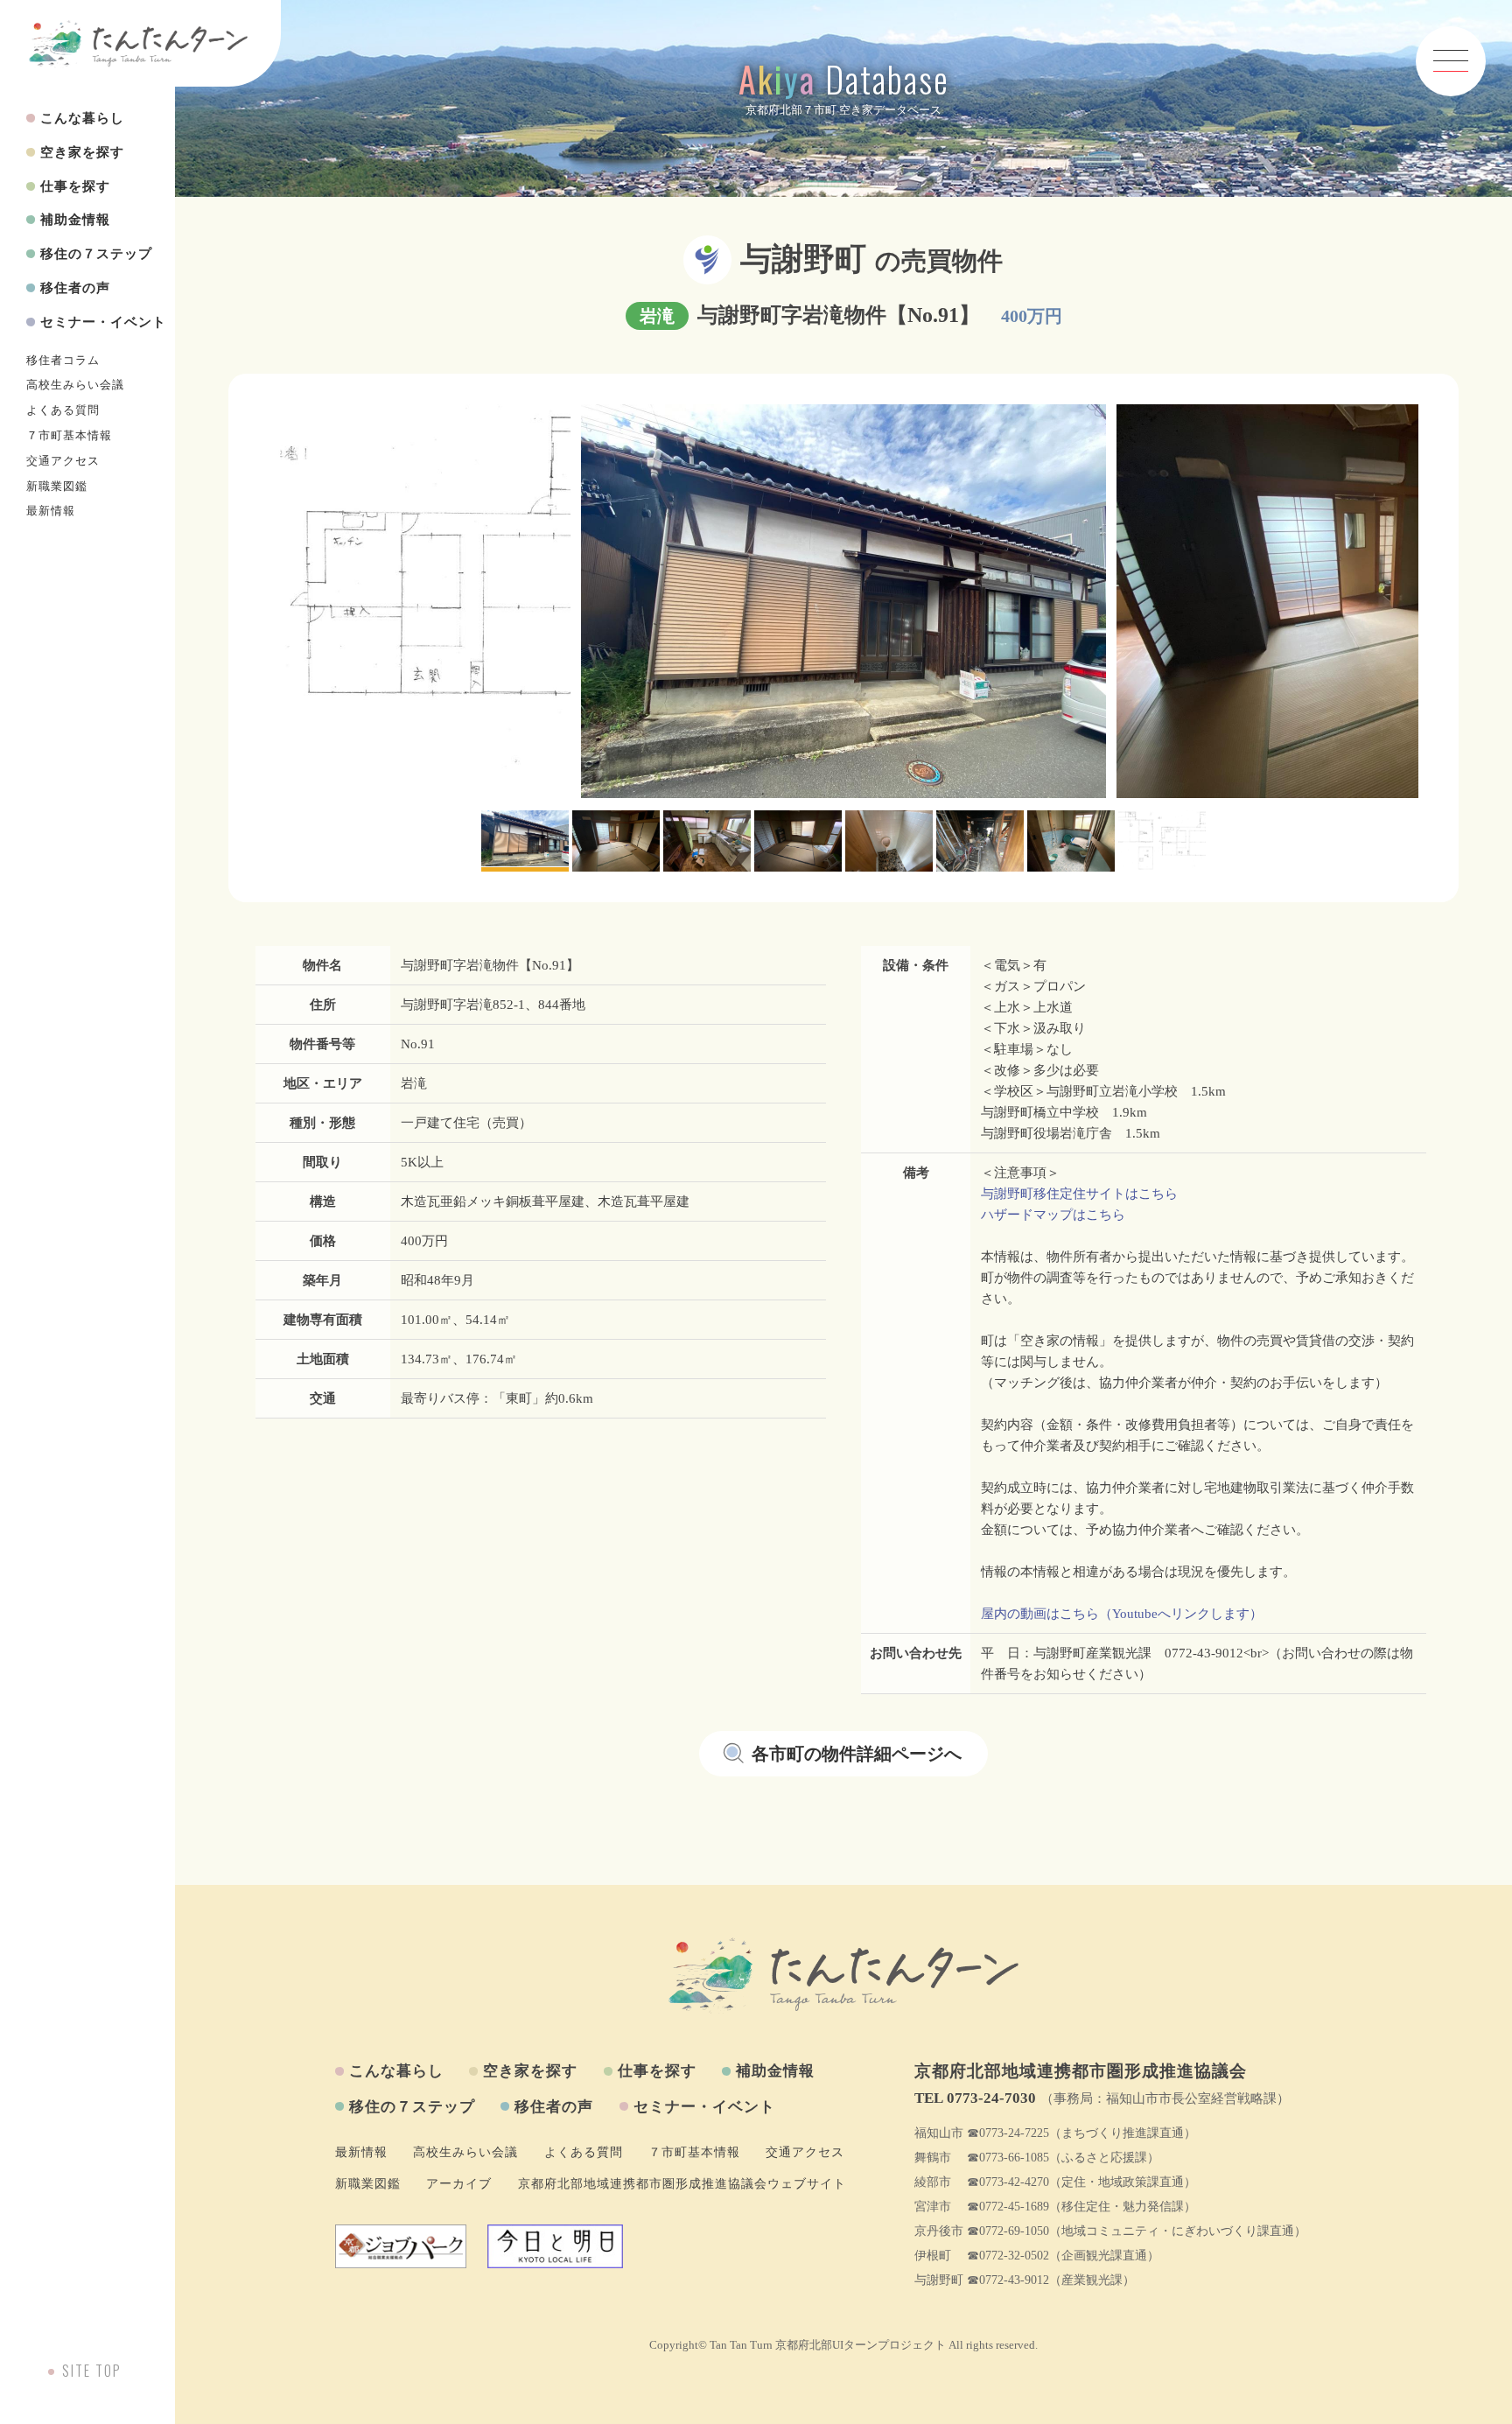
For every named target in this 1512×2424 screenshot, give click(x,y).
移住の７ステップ (96, 254)
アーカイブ (459, 2184)
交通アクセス (63, 461)
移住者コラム (63, 361)
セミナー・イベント (103, 322)
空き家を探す (82, 152)
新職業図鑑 (57, 487)
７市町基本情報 (69, 436)
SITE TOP (92, 2371)
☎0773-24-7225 (1008, 2133)
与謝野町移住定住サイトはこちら (1079, 1194)
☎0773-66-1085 (1008, 2158)
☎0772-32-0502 (1008, 2256)
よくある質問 (63, 410)
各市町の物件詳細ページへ (857, 1754)
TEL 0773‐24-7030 (975, 2098)
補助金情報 (75, 220)
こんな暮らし (82, 118)
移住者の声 (75, 288)
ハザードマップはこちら (1053, 1215)
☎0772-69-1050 (1008, 2231)
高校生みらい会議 (75, 385)
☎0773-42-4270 (1008, 2182)
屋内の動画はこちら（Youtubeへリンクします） (1122, 1614)
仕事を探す (75, 186)
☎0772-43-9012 (1008, 2280)
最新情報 (51, 511)
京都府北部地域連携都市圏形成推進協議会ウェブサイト (682, 2184)
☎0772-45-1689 (1008, 2207)
